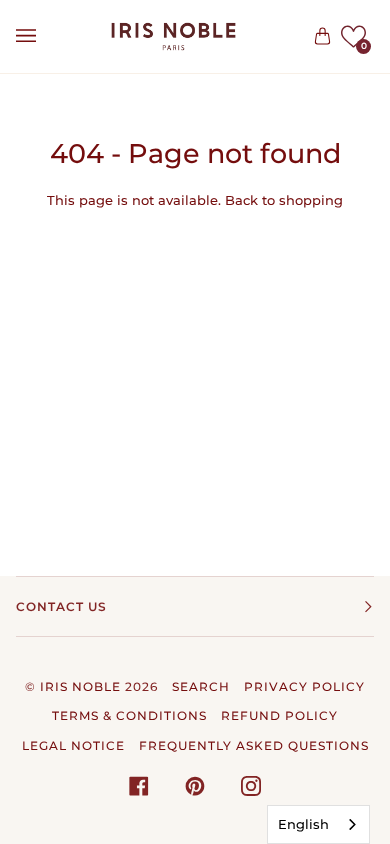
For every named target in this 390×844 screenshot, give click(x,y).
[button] (353, 36)
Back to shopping (284, 200)
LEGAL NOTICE (73, 745)
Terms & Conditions (129, 715)
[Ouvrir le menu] (46, 36)
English (303, 824)
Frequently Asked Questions (254, 745)
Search (201, 686)
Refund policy (279, 715)
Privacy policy (304, 686)
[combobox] (318, 824)
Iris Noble (80, 686)
